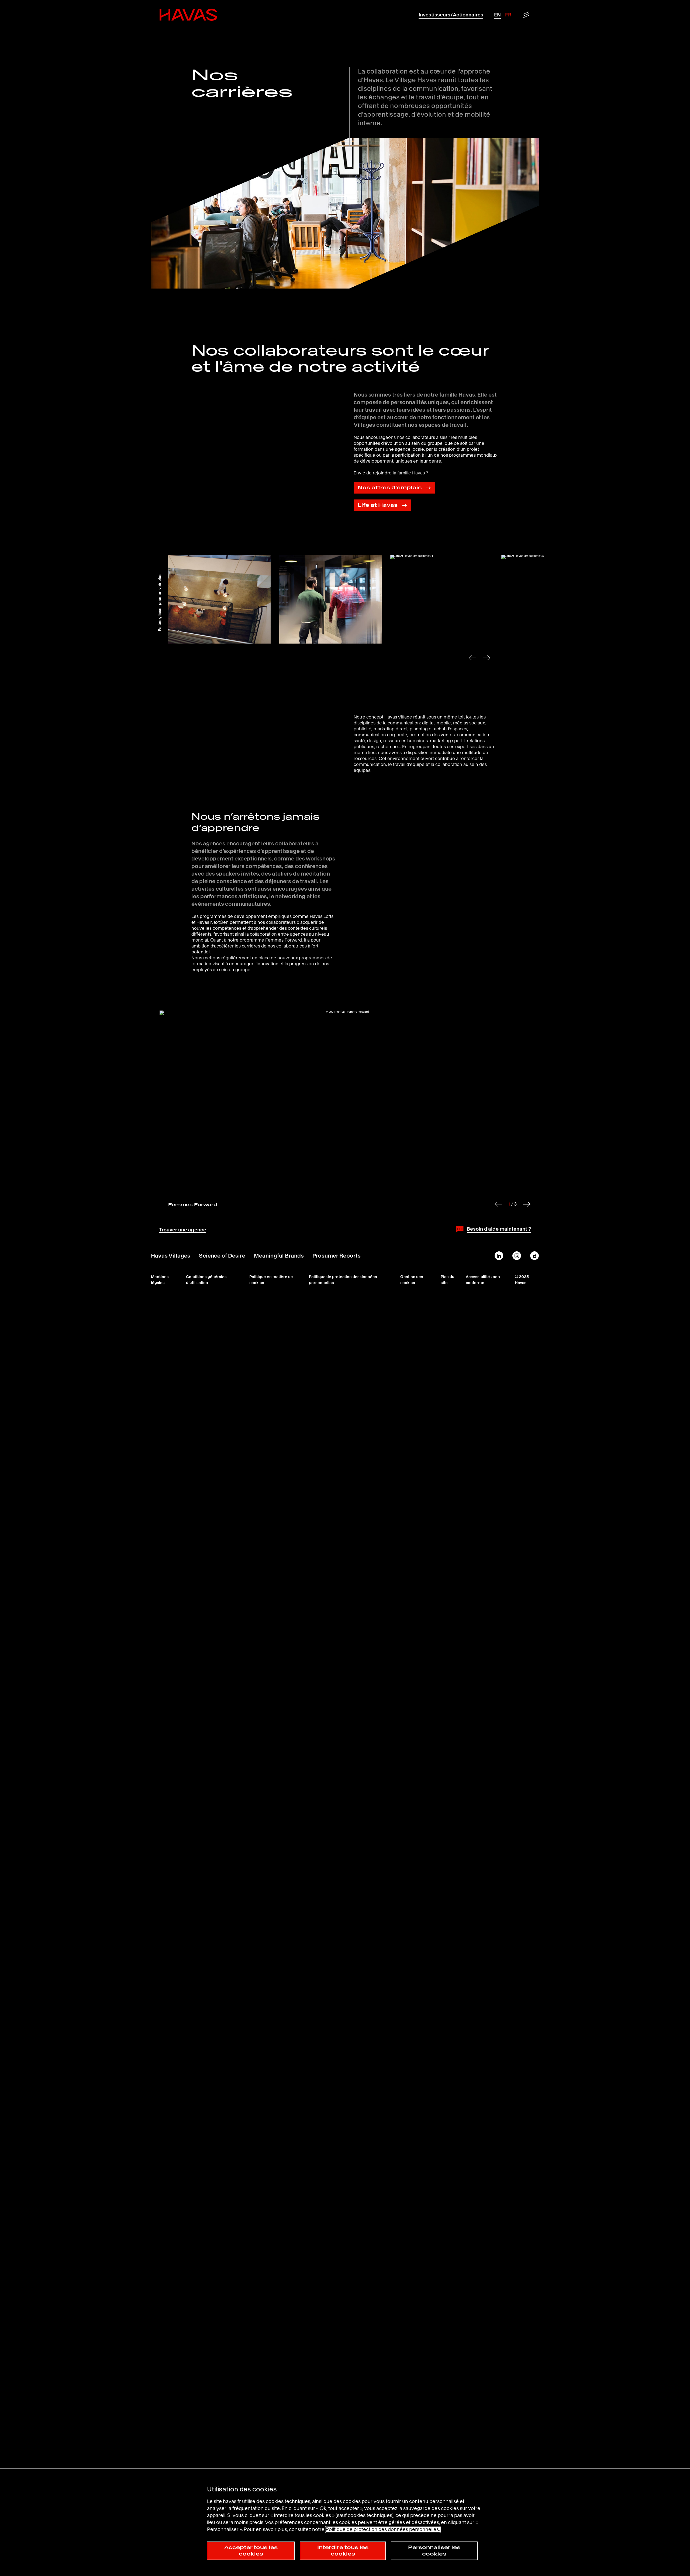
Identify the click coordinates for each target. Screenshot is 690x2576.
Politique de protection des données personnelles (343, 1280)
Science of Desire (222, 1256)
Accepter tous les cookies (251, 2551)
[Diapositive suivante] (527, 1204)
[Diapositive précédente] (498, 1204)
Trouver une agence (183, 1230)
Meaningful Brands (279, 1256)
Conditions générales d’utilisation (206, 1280)
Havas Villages (171, 1256)
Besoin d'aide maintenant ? (499, 1229)
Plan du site (448, 1280)
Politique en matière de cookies (271, 1280)
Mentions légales (160, 1280)
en (497, 15)
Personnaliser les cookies (434, 2551)
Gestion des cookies (412, 1280)
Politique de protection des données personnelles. (383, 2529)
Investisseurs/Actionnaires (451, 15)
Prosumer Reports (337, 1256)
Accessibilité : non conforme (483, 1280)
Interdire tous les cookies (343, 2551)
